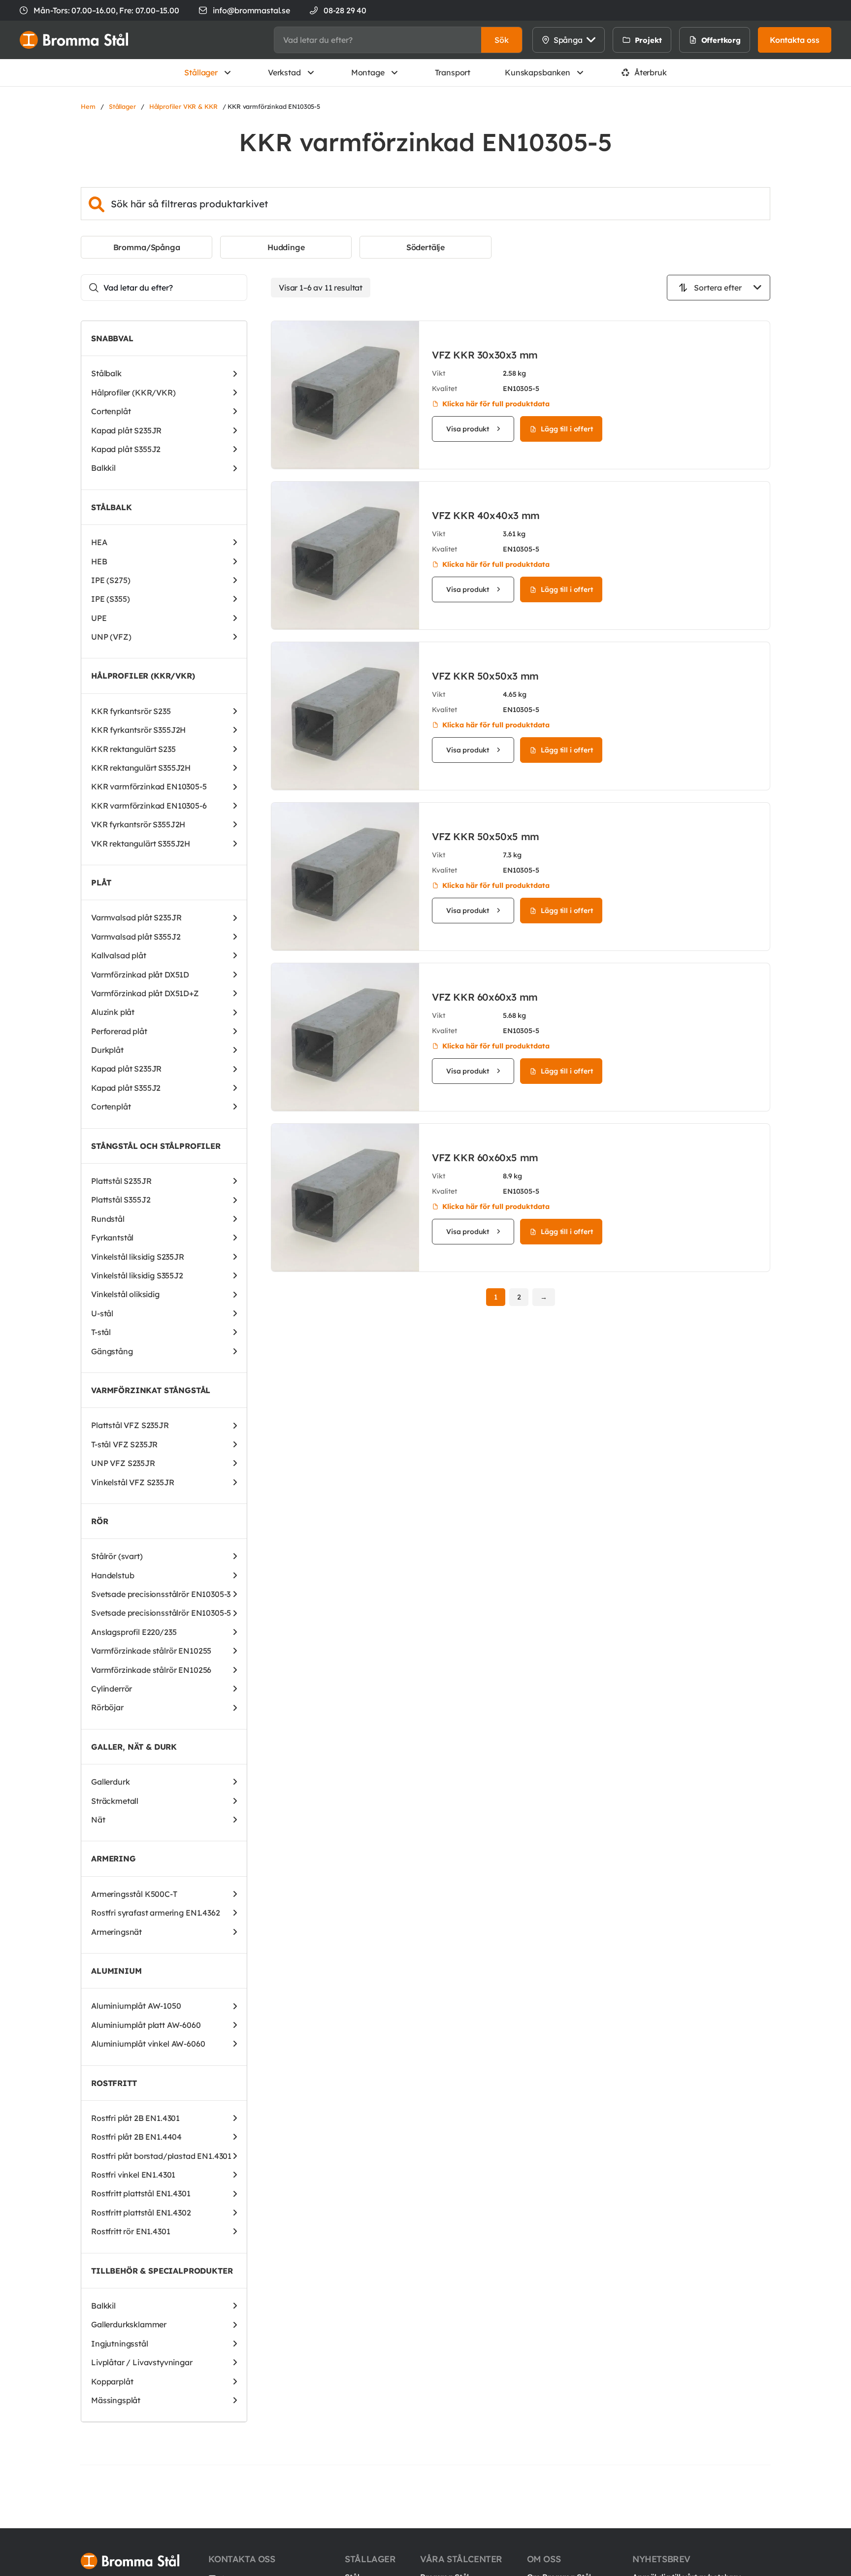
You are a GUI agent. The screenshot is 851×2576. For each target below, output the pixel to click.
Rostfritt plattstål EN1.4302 (141, 2213)
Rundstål (108, 1219)
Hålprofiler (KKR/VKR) (133, 392)
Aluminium (116, 1971)
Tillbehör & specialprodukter (162, 2271)
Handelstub (113, 1575)
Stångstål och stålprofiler (156, 1146)
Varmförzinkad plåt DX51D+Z (145, 993)
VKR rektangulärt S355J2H (141, 844)
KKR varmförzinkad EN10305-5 (149, 786)
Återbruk (651, 72)
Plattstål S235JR (121, 1181)
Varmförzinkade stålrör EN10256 (151, 1670)
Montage (368, 72)
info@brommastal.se (251, 10)
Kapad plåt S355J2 (126, 449)
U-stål (102, 1313)
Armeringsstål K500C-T (134, 1894)
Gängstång (112, 1351)
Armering (114, 1859)
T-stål (101, 1332)
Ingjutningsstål (120, 2344)
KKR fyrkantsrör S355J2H (138, 730)
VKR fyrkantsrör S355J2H (138, 824)
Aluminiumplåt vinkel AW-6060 (148, 2044)
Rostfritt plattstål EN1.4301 (141, 2193)
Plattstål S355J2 (121, 1200)
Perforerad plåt (119, 1031)
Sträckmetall (115, 1801)
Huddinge (286, 247)
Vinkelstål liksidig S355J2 (137, 1275)
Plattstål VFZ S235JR (130, 1425)
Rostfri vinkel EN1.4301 (133, 2175)
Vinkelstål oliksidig (125, 1294)
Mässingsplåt (116, 2400)
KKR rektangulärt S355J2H (141, 768)
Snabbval (112, 338)
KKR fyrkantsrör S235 (131, 711)
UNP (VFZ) (111, 637)
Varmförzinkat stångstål (151, 1390)
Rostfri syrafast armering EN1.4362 (156, 1913)
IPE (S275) (111, 580)
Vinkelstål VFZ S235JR (133, 1482)
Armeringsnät (116, 1932)
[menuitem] (682, 40)
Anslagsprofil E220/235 (134, 1632)
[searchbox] (378, 40)
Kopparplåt (112, 2381)
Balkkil (103, 468)
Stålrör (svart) (117, 1556)
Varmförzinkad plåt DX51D (140, 975)
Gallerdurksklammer (129, 2324)
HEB (99, 561)
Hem (88, 106)
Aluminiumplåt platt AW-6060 (146, 2025)
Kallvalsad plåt (119, 955)
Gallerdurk (110, 1782)
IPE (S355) (110, 599)
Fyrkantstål (112, 1238)
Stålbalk (106, 373)
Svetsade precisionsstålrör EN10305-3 (161, 1594)
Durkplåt (107, 1050)
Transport (453, 72)
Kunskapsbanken (538, 72)
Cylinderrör (112, 1689)
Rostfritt (114, 2083)
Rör (100, 1521)
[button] (502, 40)
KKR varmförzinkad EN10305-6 (149, 806)
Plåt (101, 882)
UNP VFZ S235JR (123, 1463)
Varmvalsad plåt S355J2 (136, 937)
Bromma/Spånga (147, 247)
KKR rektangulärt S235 (133, 749)
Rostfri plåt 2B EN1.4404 (136, 2137)
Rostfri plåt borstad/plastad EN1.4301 (161, 2156)
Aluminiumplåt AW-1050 (136, 2006)
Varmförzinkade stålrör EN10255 (151, 1651)
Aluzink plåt (113, 1012)
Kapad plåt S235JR (126, 430)
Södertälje (425, 247)
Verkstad (284, 72)
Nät (98, 1820)
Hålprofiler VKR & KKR (183, 106)
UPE (99, 618)
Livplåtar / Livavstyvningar (142, 2362)
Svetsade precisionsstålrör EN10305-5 (161, 1613)
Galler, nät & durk (134, 1747)
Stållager (201, 72)
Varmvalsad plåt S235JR (136, 917)
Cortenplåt (111, 411)
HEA (99, 542)
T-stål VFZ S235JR (124, 1444)
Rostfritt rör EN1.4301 (131, 2231)
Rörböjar (107, 1707)
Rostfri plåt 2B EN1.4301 (135, 2118)
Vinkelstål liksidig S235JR (138, 1257)
